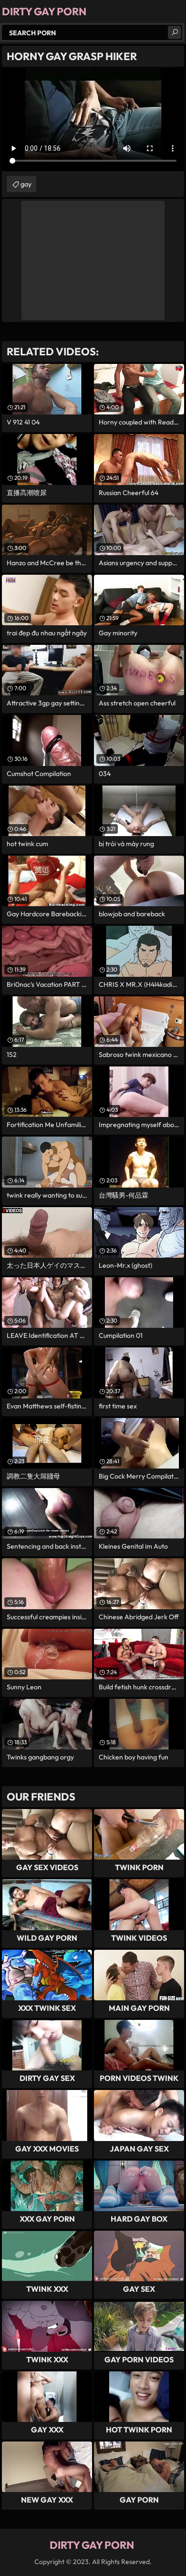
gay (26, 184)
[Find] (175, 32)
